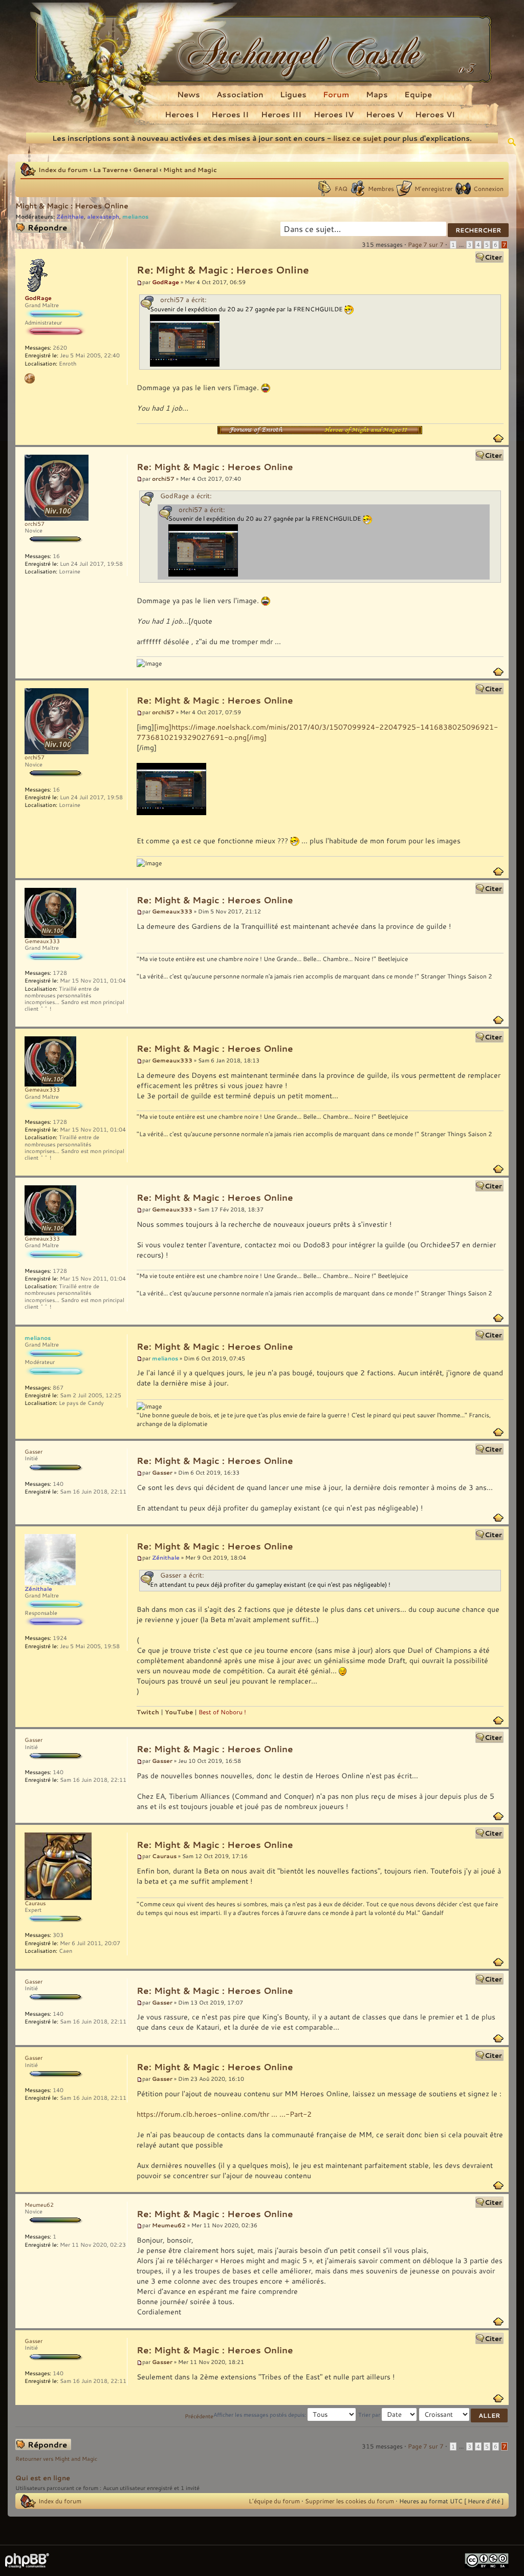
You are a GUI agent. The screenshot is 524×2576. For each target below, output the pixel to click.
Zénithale (70, 216)
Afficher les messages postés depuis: (260, 2415)
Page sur (426, 244)
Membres (381, 188)
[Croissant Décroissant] (464, 2415)
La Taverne (111, 169)
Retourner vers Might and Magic (56, 2459)
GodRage (166, 282)
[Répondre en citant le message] (489, 257)
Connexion (488, 188)
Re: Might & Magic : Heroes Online (223, 270)
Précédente (199, 2416)
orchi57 (163, 478)
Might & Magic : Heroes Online (72, 206)
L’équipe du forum (274, 2501)
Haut (498, 438)
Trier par (370, 2415)
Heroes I (182, 114)
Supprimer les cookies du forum (350, 2501)
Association (240, 94)
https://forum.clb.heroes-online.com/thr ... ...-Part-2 (224, 2114)
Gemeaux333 (172, 911)
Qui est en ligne (43, 2478)
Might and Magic (190, 169)
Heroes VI (435, 114)
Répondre (29, 226)
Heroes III (281, 114)
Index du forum (63, 169)
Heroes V (384, 114)
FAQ (341, 188)
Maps (377, 94)
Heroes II (230, 114)
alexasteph (103, 216)
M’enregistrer (434, 188)
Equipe (418, 94)
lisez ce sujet (357, 138)
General (146, 169)
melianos (135, 216)
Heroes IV (334, 114)
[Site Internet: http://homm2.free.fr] (30, 378)
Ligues (293, 94)
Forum (336, 94)
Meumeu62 (169, 2225)
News (189, 94)
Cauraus (164, 1856)
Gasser (162, 1472)
